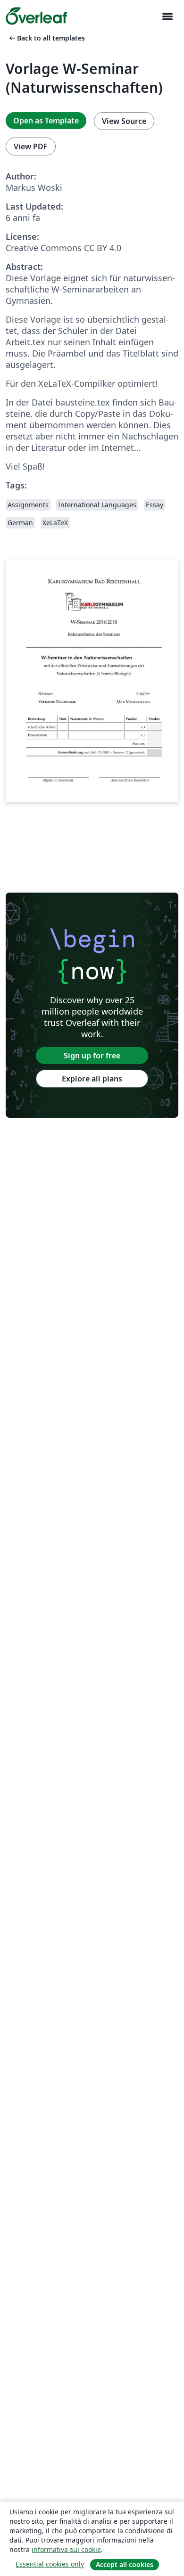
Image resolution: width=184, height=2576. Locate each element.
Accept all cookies (125, 2564)
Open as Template (46, 121)
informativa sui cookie (66, 2549)
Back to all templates (46, 38)
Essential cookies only (50, 2564)
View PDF (31, 146)
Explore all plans (92, 1079)
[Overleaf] (36, 16)
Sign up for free (92, 1056)
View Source (124, 121)
